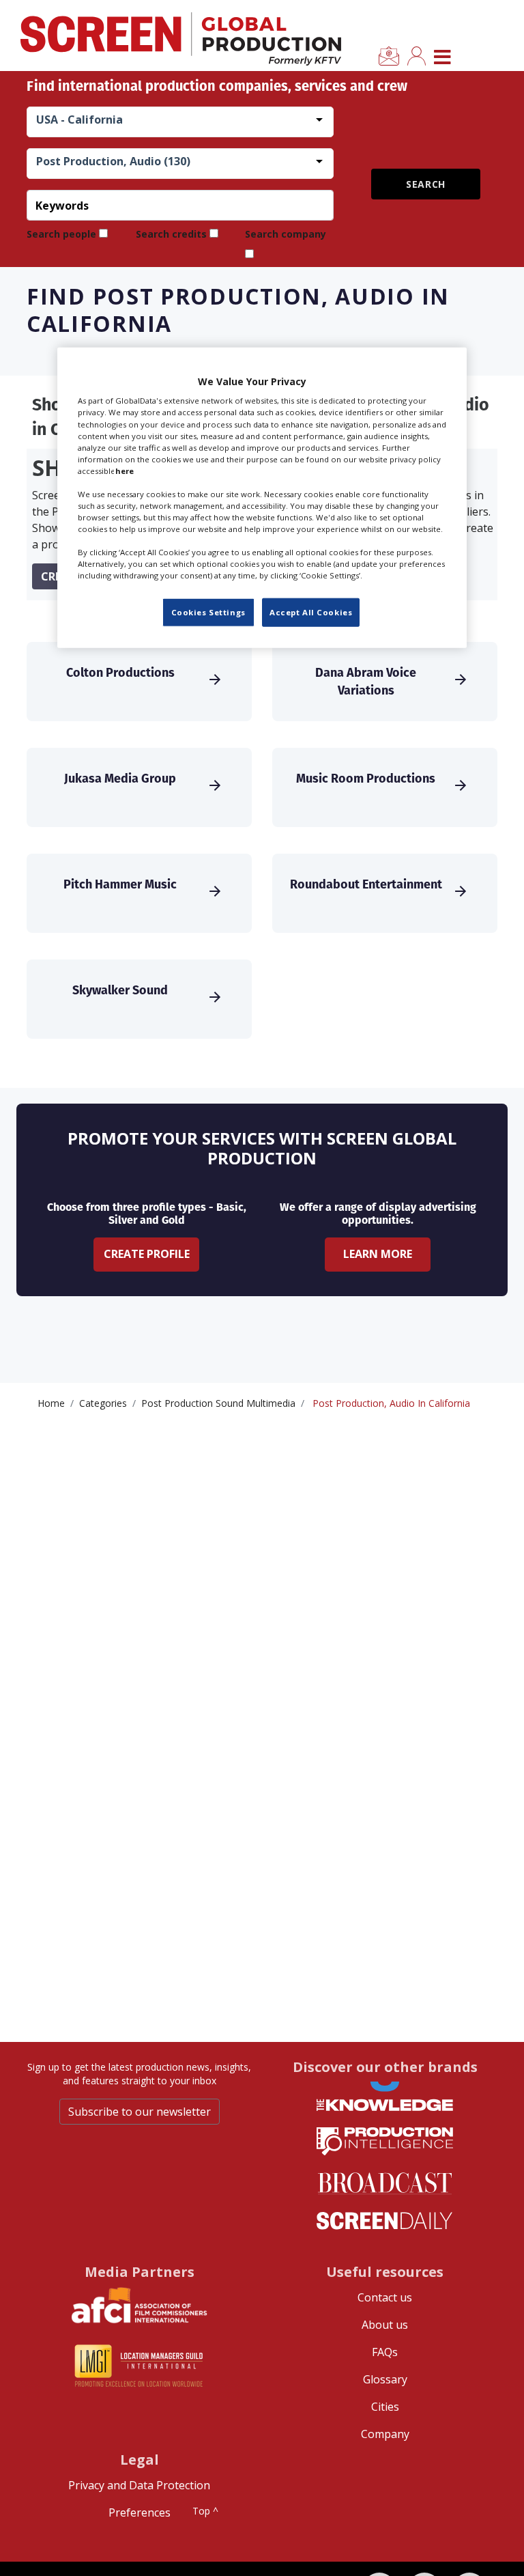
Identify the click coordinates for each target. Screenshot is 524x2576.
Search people (61, 234)
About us (385, 2325)
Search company (286, 234)
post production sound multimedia (218, 1403)
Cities (385, 2407)
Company (385, 2434)
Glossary (385, 2379)
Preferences (140, 2512)
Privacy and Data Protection (139, 2485)
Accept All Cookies (311, 612)
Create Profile (147, 1254)
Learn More (378, 1254)
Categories (103, 1403)
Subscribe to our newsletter (140, 2112)
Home (51, 1403)
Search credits (171, 234)
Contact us (385, 2297)
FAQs (385, 2352)
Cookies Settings (208, 612)
